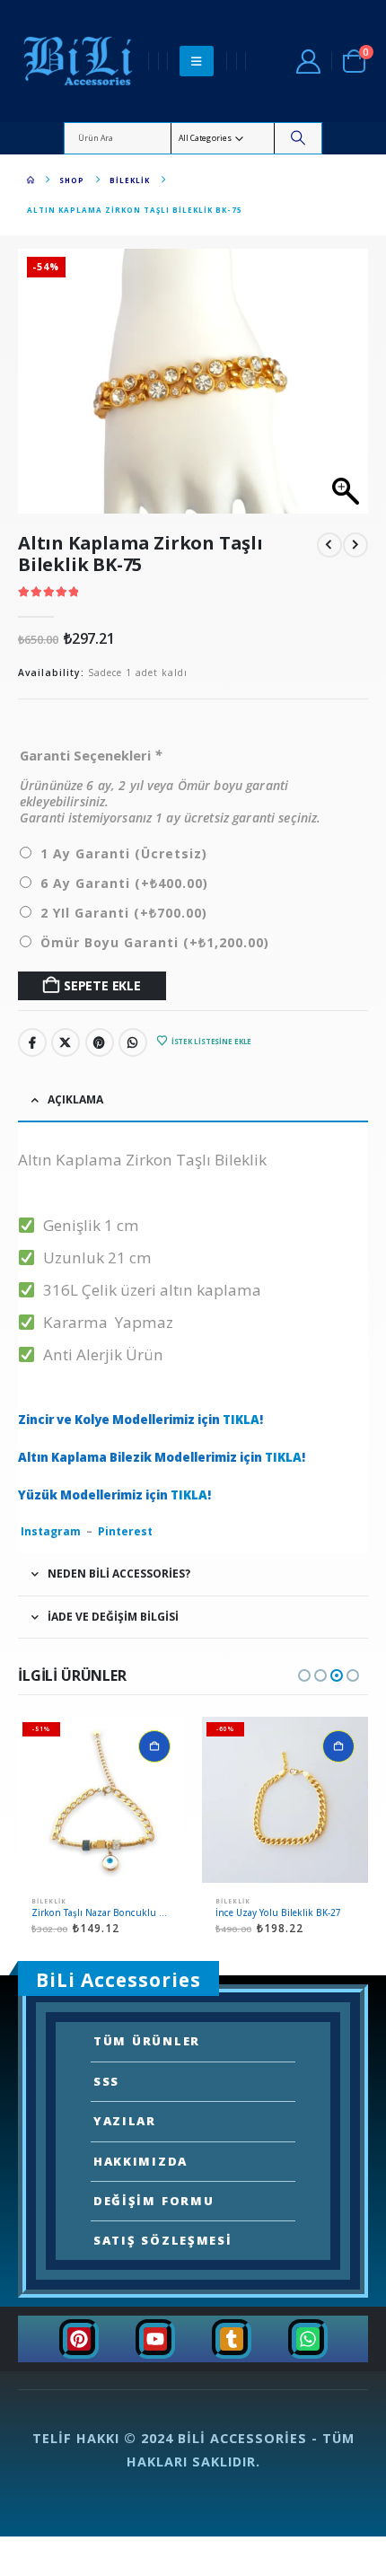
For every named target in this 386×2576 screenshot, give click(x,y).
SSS (106, 2081)
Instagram (51, 1531)
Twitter (66, 1042)
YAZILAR (125, 2121)
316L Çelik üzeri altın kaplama (149, 1290)
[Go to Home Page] (31, 180)
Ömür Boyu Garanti (155, 942)
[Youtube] (155, 2339)
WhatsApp (133, 1042)
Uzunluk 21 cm (94, 1257)
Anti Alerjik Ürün (100, 1354)
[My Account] (308, 61)
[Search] (298, 138)
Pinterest (100, 1042)
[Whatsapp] (308, 2339)
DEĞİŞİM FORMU (154, 2201)
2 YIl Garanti (124, 913)
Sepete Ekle (102, 985)
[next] (355, 545)
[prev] (329, 545)
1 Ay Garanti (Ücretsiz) (124, 853)
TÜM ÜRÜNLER (147, 2041)
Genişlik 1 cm (88, 1225)
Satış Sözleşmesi (163, 2240)
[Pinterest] (79, 2339)
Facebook (32, 1042)
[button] (197, 61)
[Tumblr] (232, 2339)
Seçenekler (154, 1746)
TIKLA (241, 1420)
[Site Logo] (79, 61)
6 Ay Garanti (124, 883)
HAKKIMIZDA (140, 2161)
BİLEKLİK (49, 1901)
